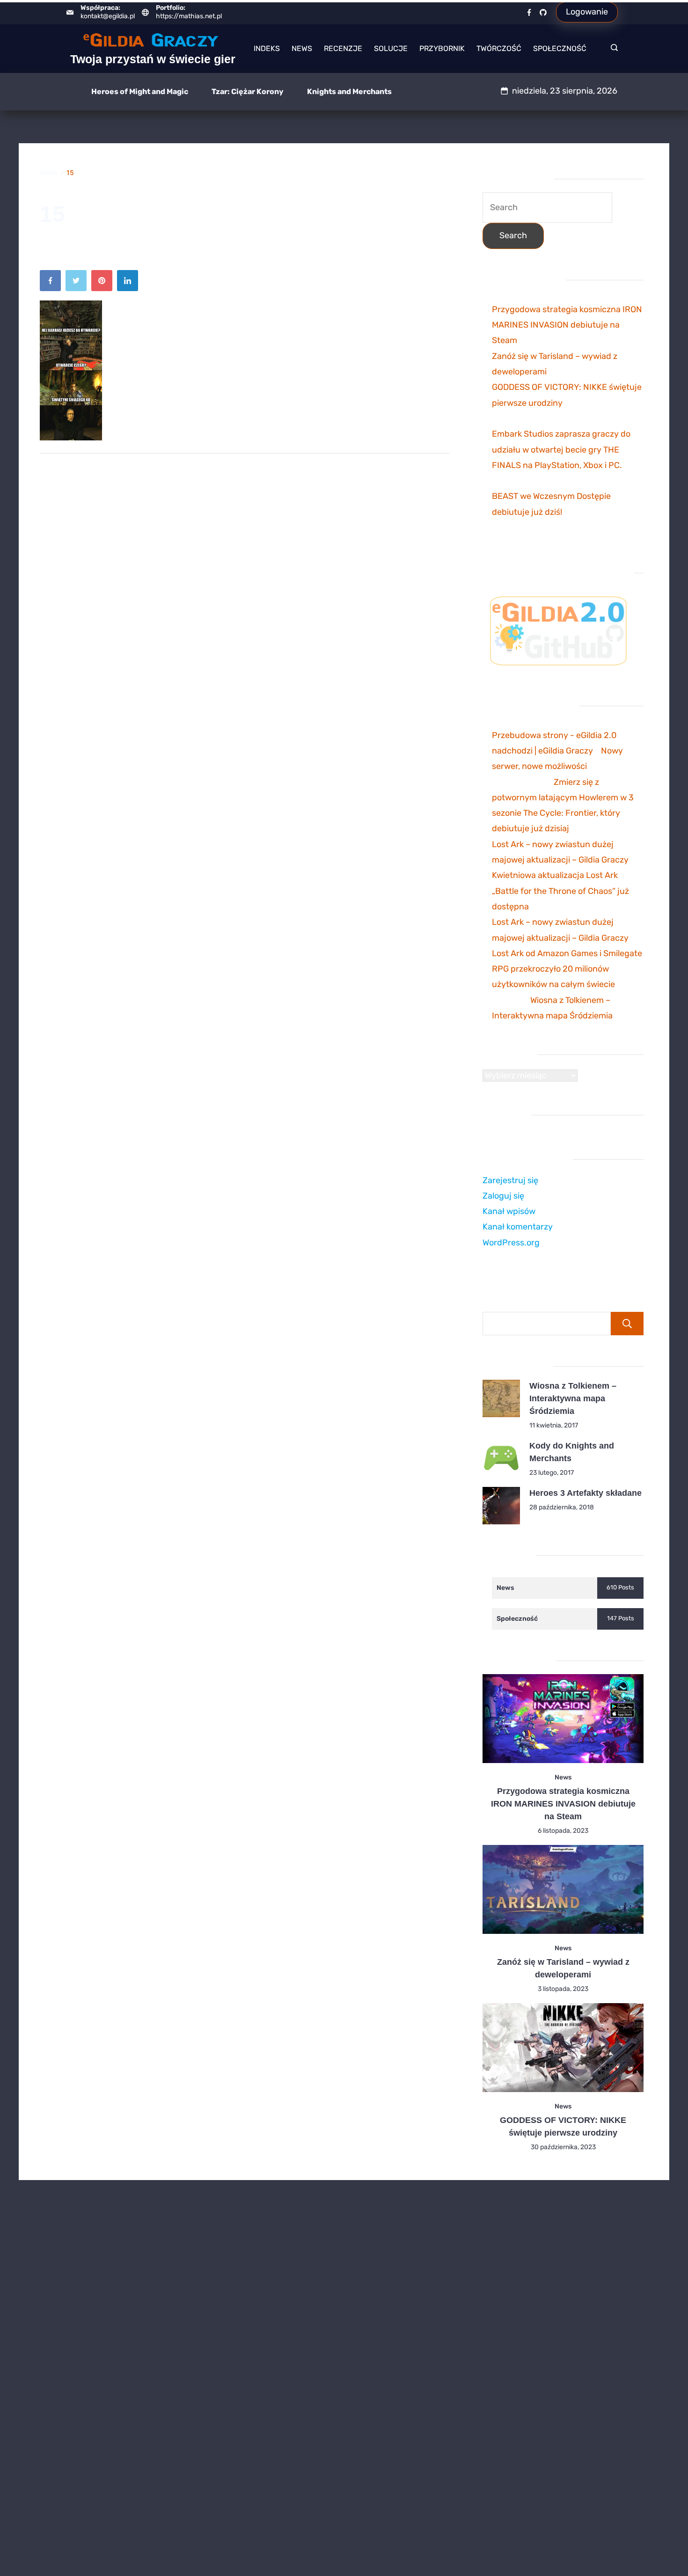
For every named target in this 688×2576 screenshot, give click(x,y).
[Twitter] (78, 283)
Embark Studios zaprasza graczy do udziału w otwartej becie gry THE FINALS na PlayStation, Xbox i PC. (561, 450)
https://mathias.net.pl (189, 16)
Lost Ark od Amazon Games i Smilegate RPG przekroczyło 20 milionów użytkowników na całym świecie (567, 969)
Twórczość (499, 48)
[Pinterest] (104, 283)
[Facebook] (529, 12)
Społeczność (560, 48)
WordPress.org (511, 1243)
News (302, 48)
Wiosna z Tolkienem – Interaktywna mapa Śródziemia (573, 1398)
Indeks (267, 48)
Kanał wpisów (509, 1211)
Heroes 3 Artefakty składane (586, 1493)
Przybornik (442, 48)
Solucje (391, 48)
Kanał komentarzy (518, 1227)
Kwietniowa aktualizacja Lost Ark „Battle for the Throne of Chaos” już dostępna (560, 891)
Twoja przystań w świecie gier (153, 59)
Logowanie (587, 12)
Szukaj (627, 1324)
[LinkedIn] (130, 283)
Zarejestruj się (510, 1180)
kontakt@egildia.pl (108, 16)
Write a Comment (185, 248)
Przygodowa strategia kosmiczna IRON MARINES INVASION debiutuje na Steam (567, 325)
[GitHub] (543, 12)
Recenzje (343, 48)
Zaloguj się (503, 1196)
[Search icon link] (612, 49)
